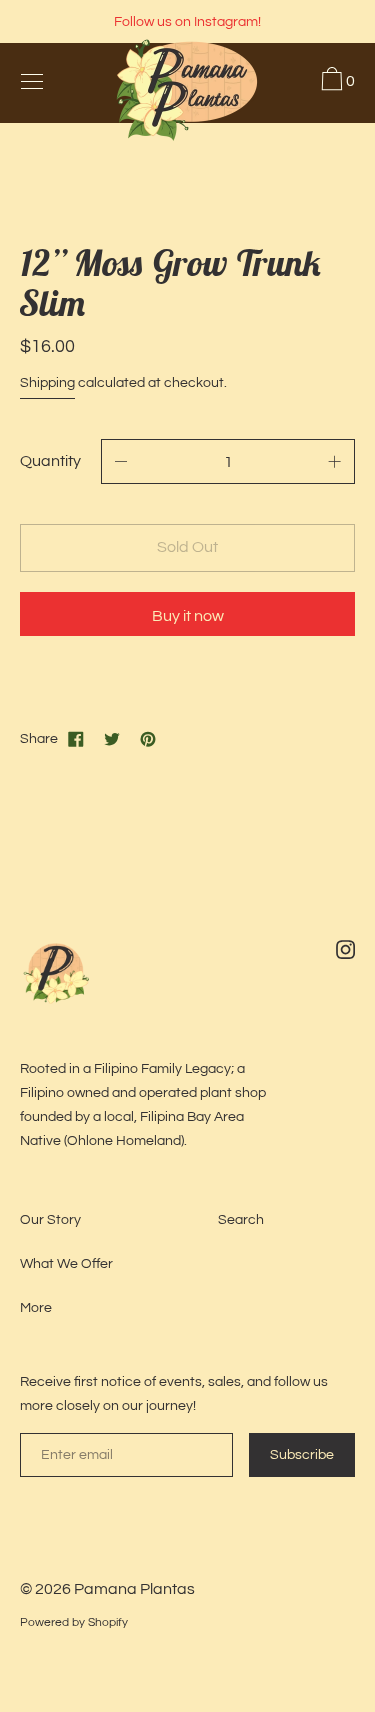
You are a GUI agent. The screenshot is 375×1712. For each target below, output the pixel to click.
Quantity (50, 461)
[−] (121, 461)
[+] (335, 461)
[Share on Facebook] (76, 739)
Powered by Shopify (74, 1622)
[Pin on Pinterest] (148, 739)
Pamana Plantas (134, 1589)
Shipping (47, 383)
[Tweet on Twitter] (112, 739)
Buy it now (188, 616)
